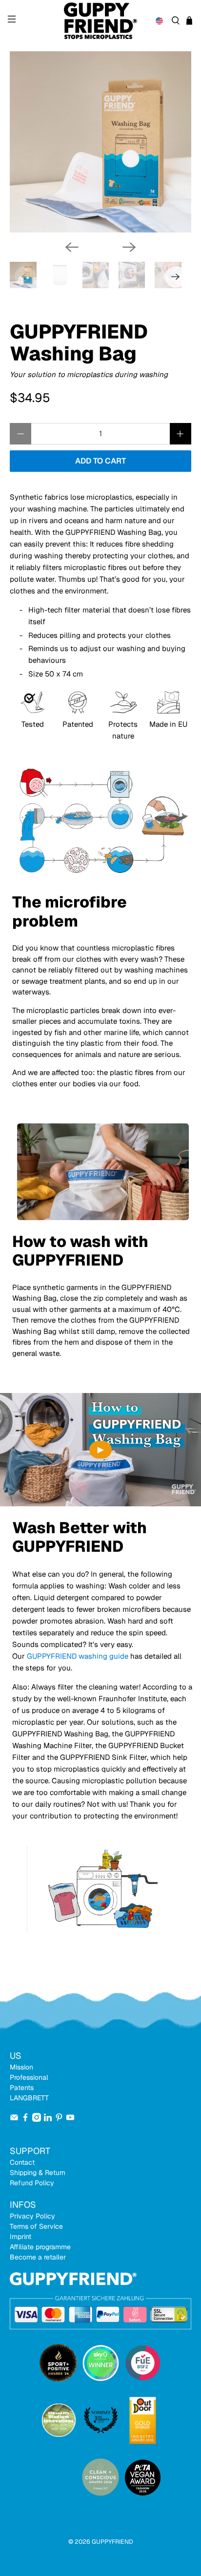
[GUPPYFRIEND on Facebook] (25, 2119)
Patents (22, 2088)
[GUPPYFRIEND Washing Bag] (100, 142)
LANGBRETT (29, 2098)
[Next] (129, 247)
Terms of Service (36, 2226)
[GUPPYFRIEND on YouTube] (70, 2119)
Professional (29, 2077)
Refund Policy (32, 2183)
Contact (22, 2162)
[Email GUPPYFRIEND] (14, 2119)
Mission (21, 2067)
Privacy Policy (32, 2216)
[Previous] (72, 247)
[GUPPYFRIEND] (100, 21)
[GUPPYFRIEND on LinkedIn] (48, 2119)
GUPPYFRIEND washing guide (79, 1656)
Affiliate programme (40, 2247)
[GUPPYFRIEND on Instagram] (37, 2119)
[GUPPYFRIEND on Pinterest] (59, 2119)
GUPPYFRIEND (112, 2542)
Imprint (20, 2237)
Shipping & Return (38, 2173)
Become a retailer (38, 2257)
